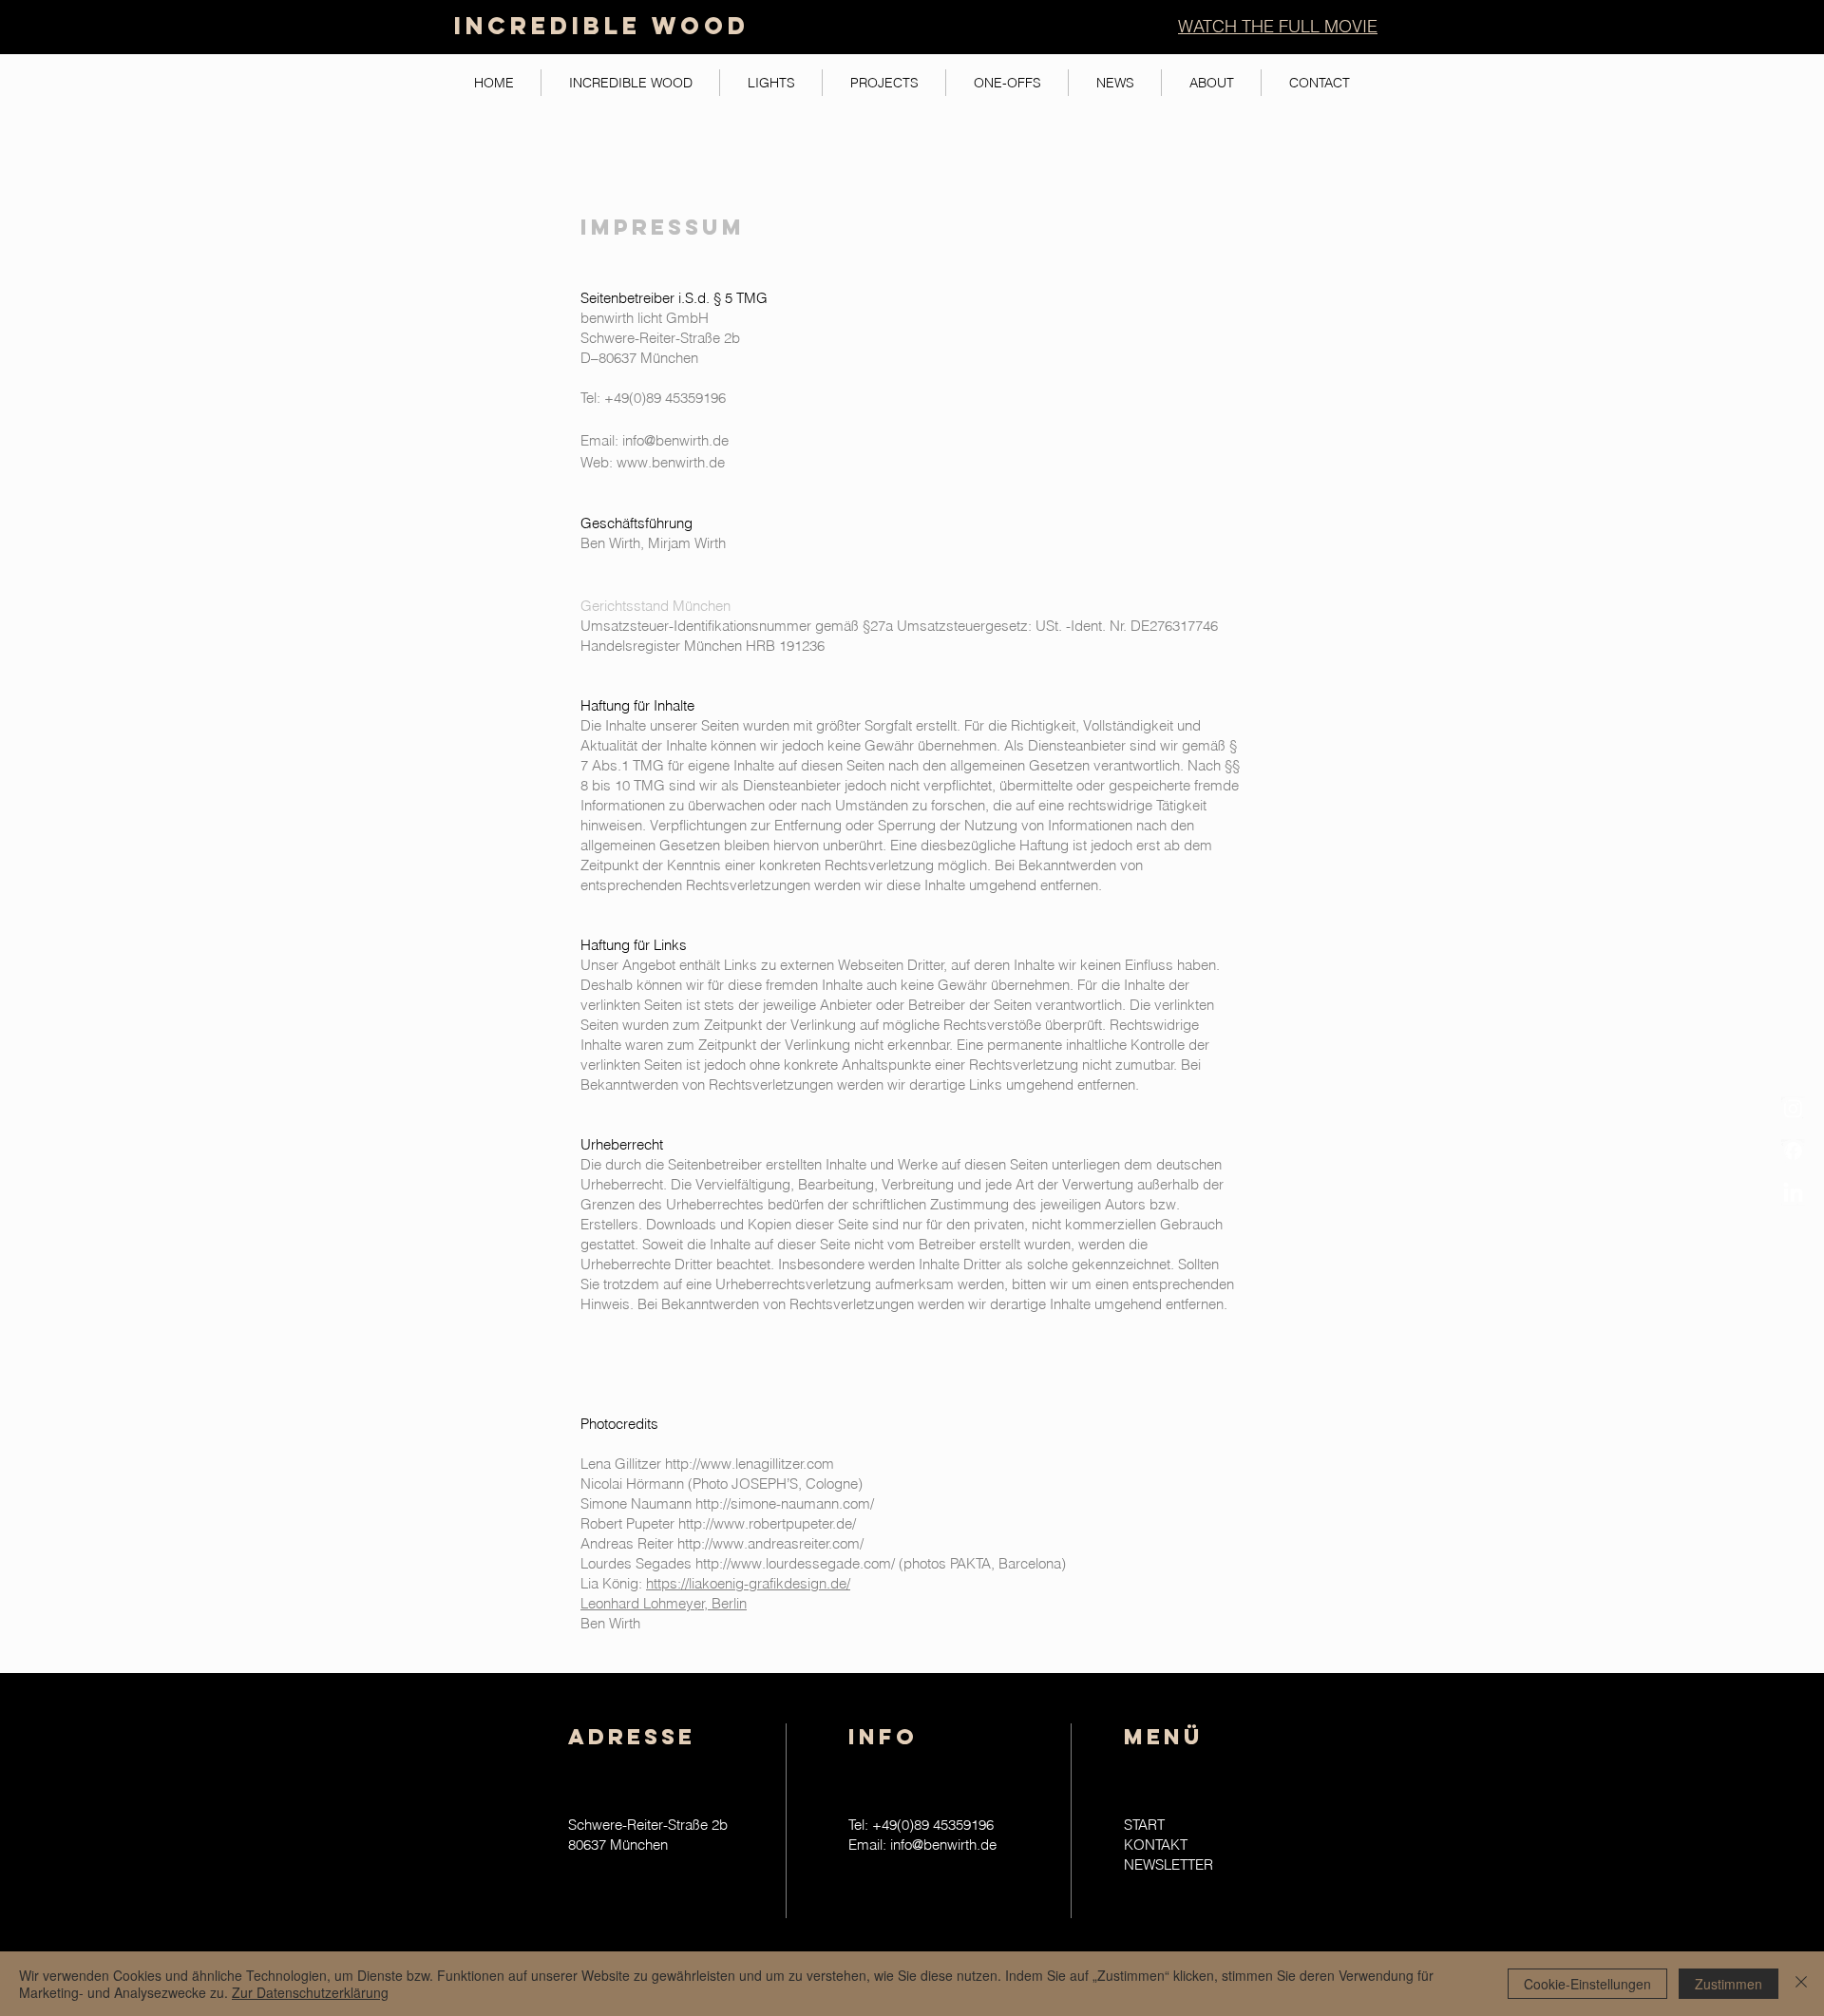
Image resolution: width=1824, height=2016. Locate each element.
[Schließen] (1801, 1984)
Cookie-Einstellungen (1587, 1984)
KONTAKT (1156, 1845)
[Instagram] (1793, 1108)
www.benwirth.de (671, 462)
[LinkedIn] (1793, 1194)
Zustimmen (1729, 1984)
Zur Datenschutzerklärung (310, 1992)
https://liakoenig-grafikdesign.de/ (748, 1583)
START (1144, 1825)
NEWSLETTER (1168, 1864)
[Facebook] (1793, 1151)
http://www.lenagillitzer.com (750, 1464)
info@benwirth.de (675, 440)
